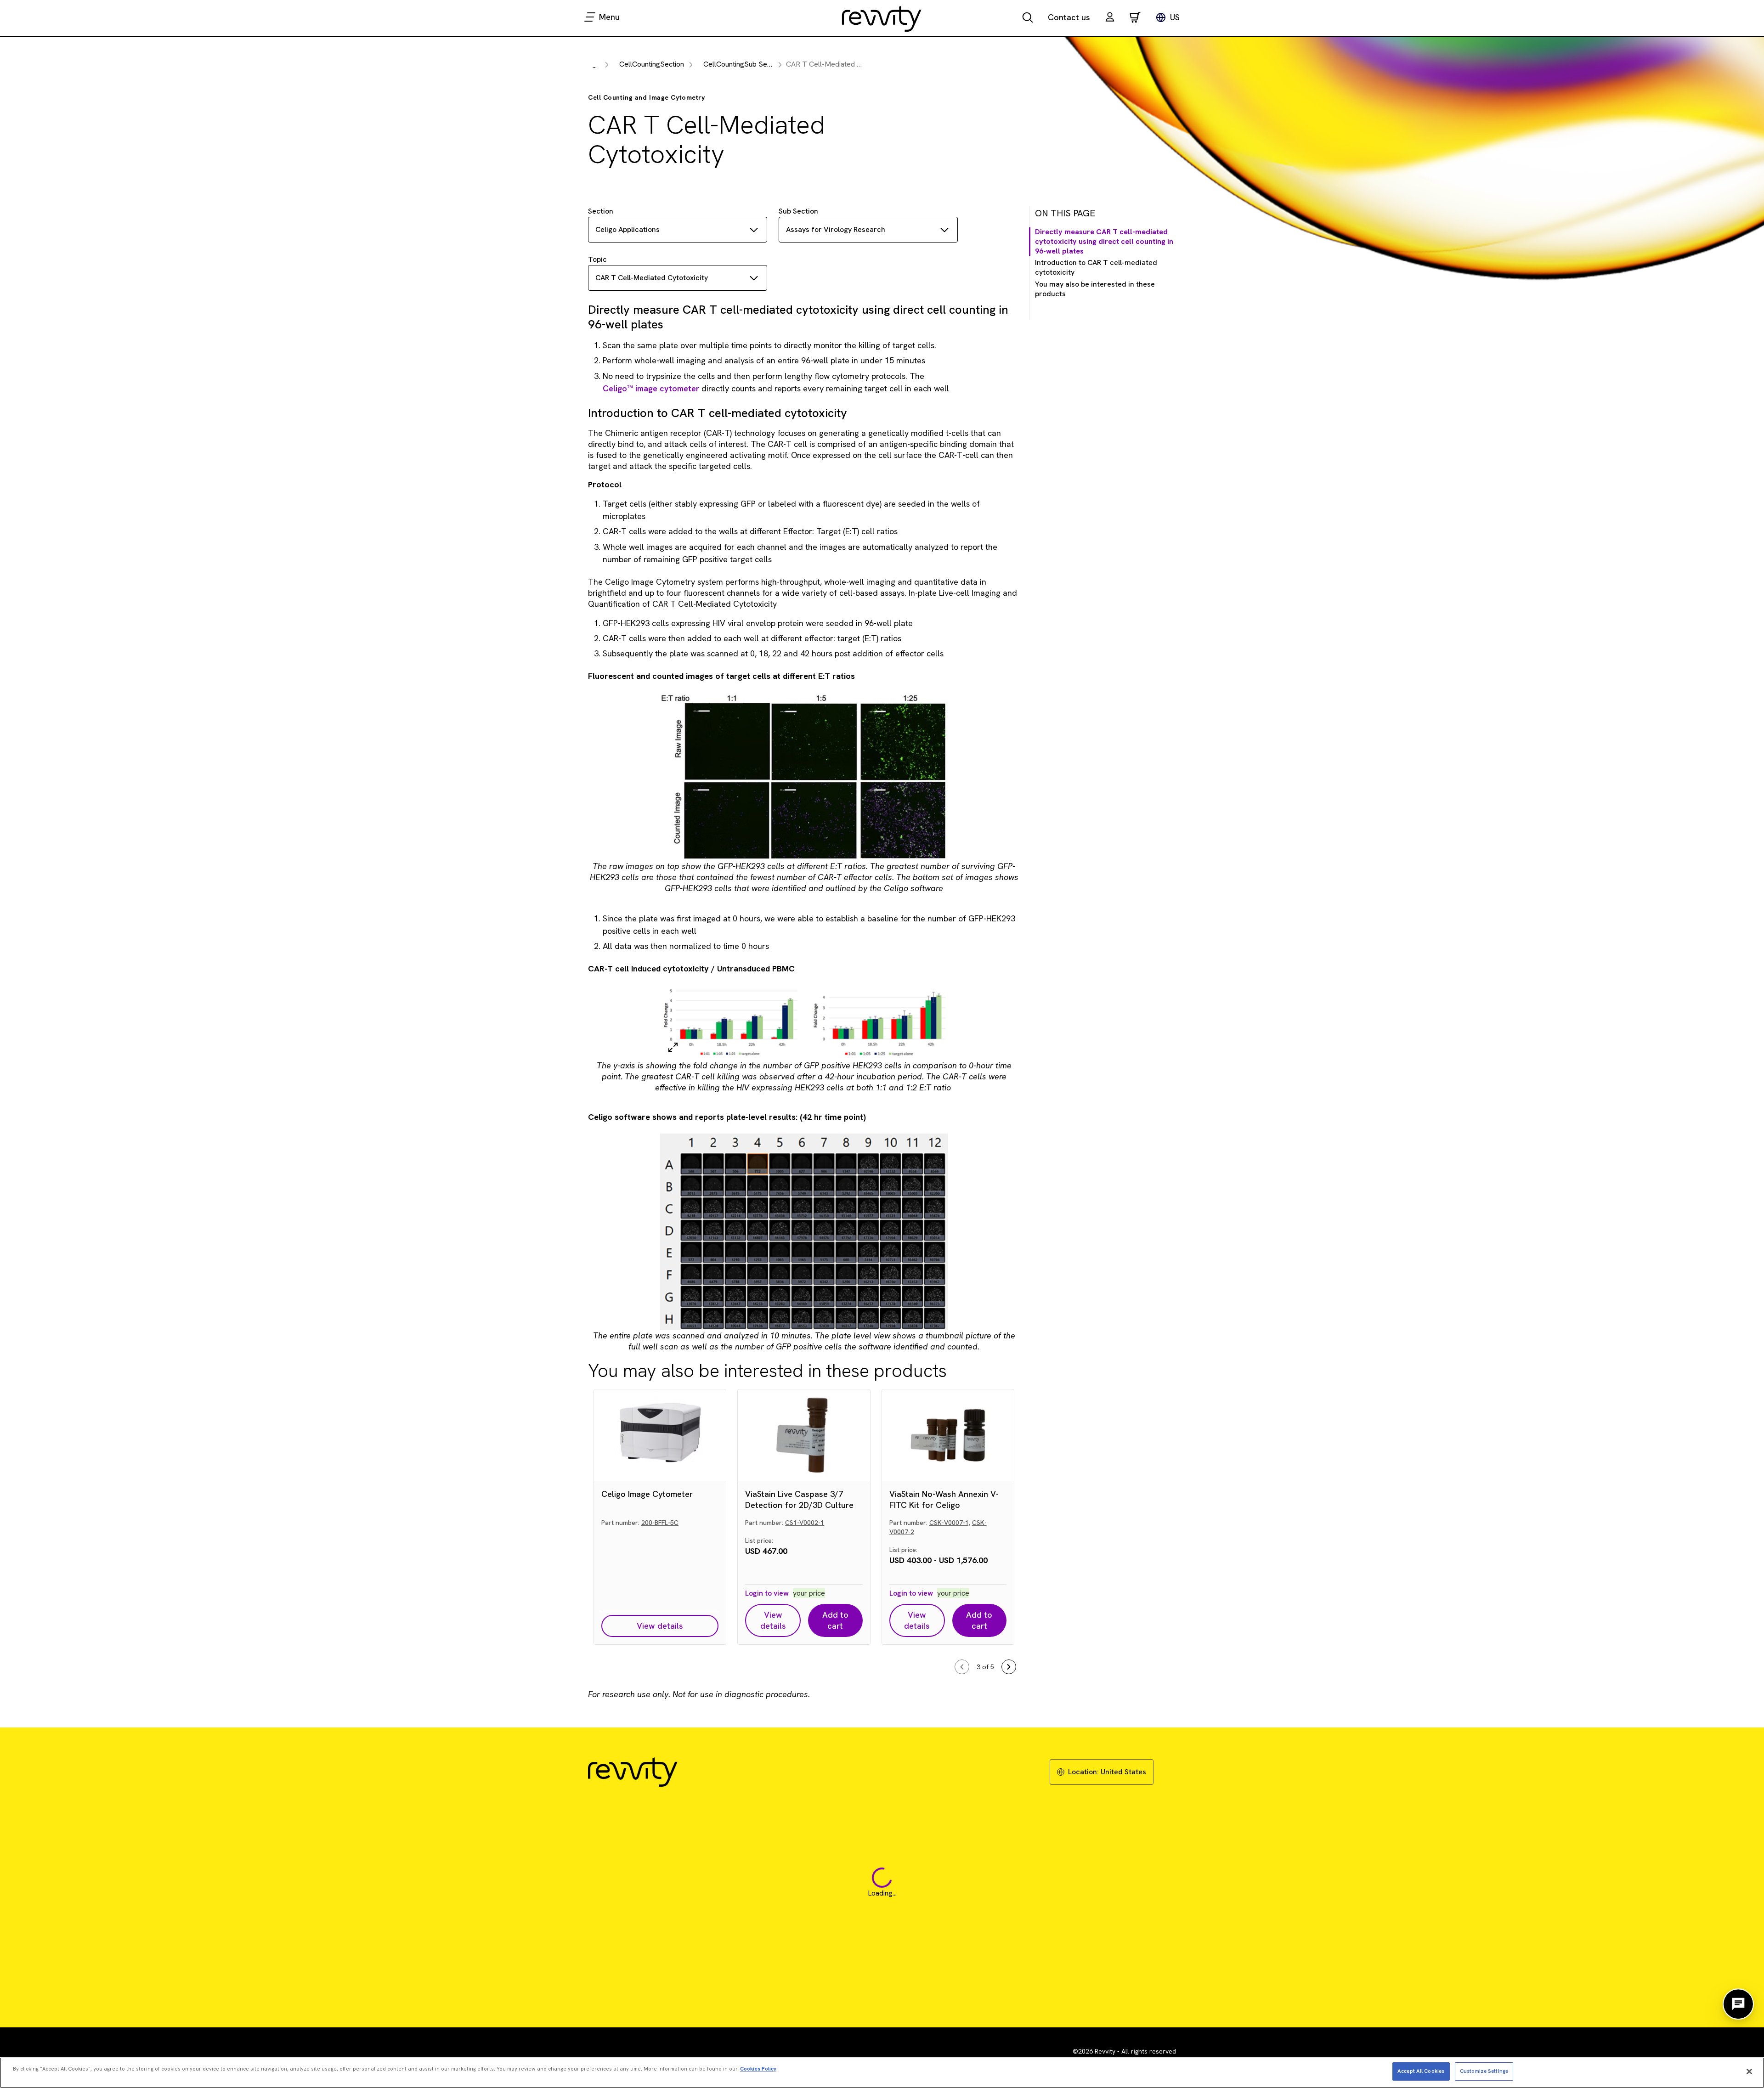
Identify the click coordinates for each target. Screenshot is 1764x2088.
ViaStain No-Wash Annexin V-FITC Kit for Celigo (944, 1499)
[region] (882, 2073)
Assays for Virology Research (836, 229)
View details (660, 1626)
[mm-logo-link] (882, 18)
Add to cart (835, 1620)
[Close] (1749, 2071)
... (595, 65)
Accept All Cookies (1421, 2071)
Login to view (767, 1593)
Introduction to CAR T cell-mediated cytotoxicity (1096, 268)
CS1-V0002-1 (805, 1523)
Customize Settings (1484, 2071)
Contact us (1069, 17)
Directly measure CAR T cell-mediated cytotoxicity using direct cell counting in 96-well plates (1104, 242)
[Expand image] (673, 1047)
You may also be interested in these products (1095, 289)
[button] (1110, 18)
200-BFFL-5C (660, 1523)
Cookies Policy (758, 2069)
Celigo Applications (628, 229)
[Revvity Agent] (1738, 2004)
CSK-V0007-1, (950, 1523)
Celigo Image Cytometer (647, 1494)
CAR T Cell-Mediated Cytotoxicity (652, 278)
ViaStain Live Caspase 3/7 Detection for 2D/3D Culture (799, 1499)
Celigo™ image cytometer (651, 388)
